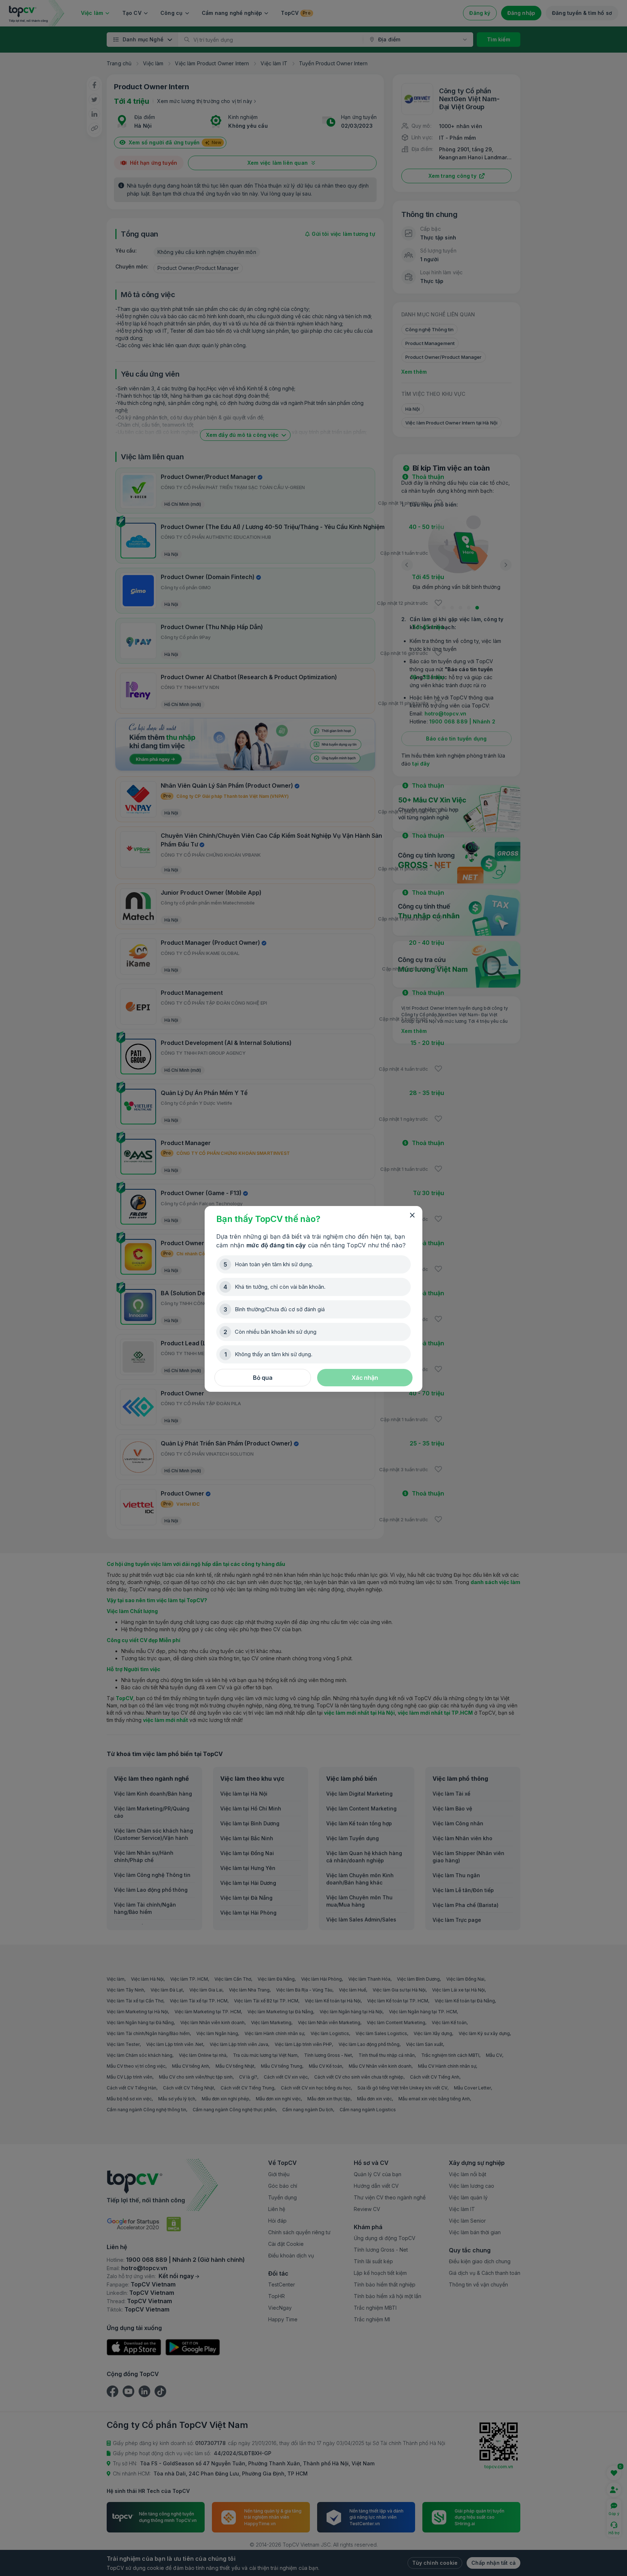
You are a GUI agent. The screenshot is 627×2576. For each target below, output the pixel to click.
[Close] (412, 1215)
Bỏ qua (263, 1378)
